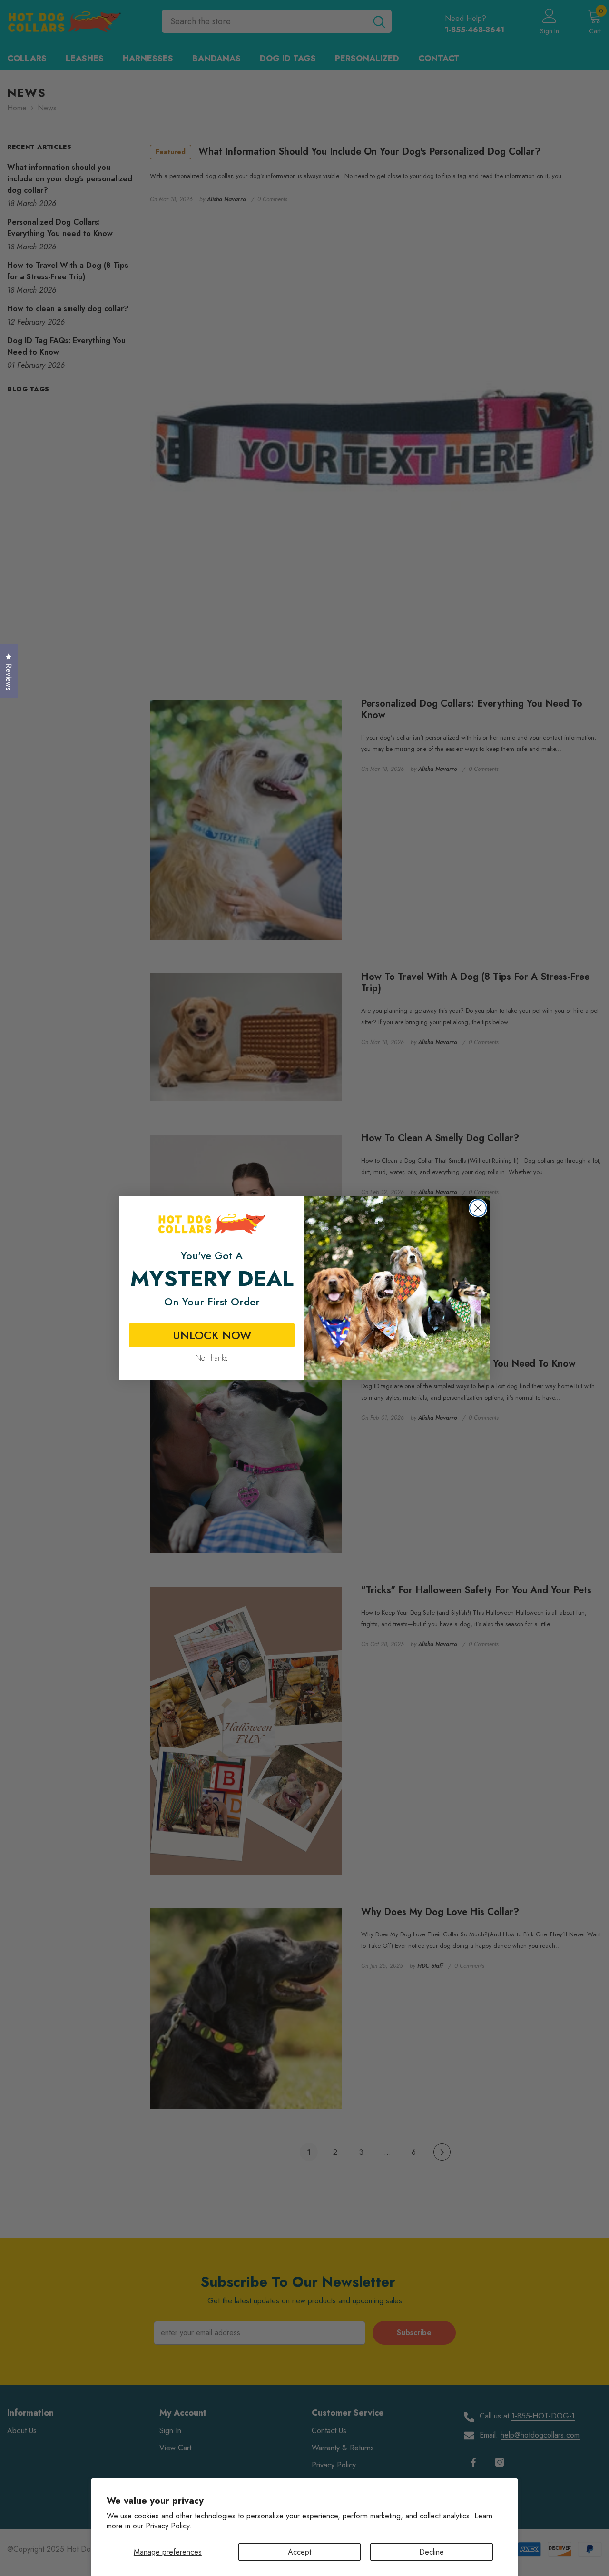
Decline (432, 2552)
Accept (300, 2552)
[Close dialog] (478, 1208)
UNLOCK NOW (212, 1335)
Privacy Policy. (169, 2526)
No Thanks (212, 1358)
